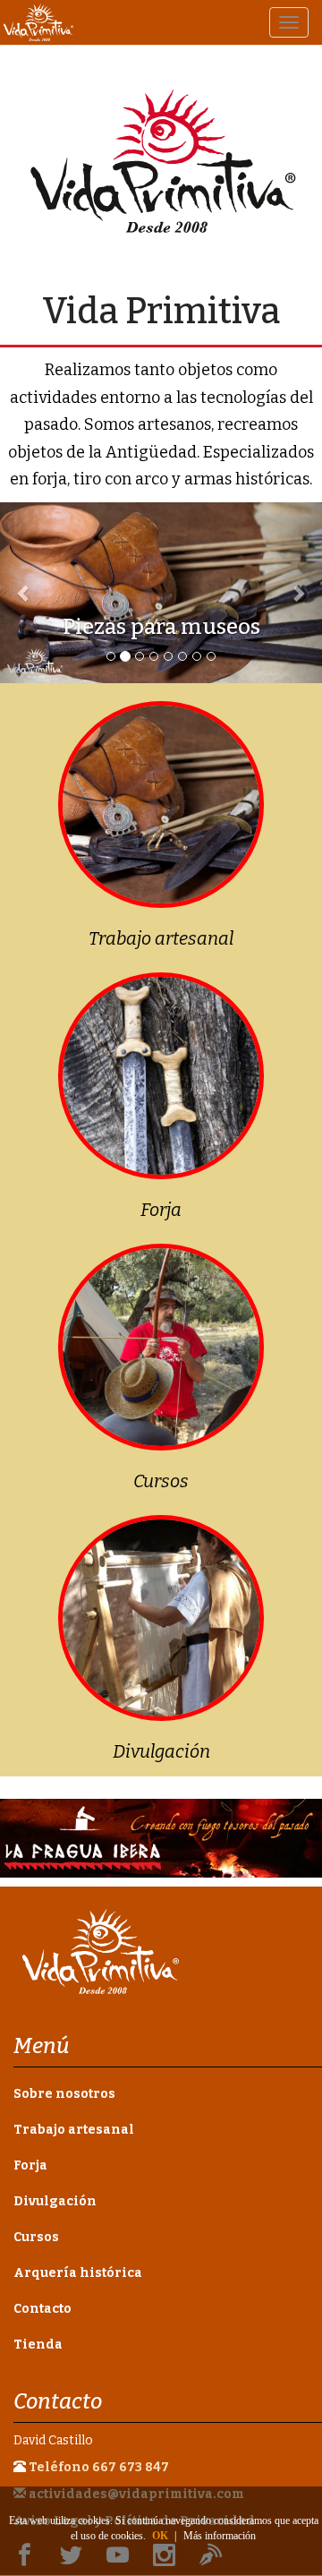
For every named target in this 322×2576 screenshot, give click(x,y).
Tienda (38, 2345)
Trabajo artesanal (161, 938)
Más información (220, 2536)
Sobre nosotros (64, 2094)
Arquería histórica (78, 2273)
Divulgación (161, 1751)
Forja (161, 1210)
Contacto (42, 2309)
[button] (24, 593)
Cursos (161, 1481)
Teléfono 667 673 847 (99, 2467)
